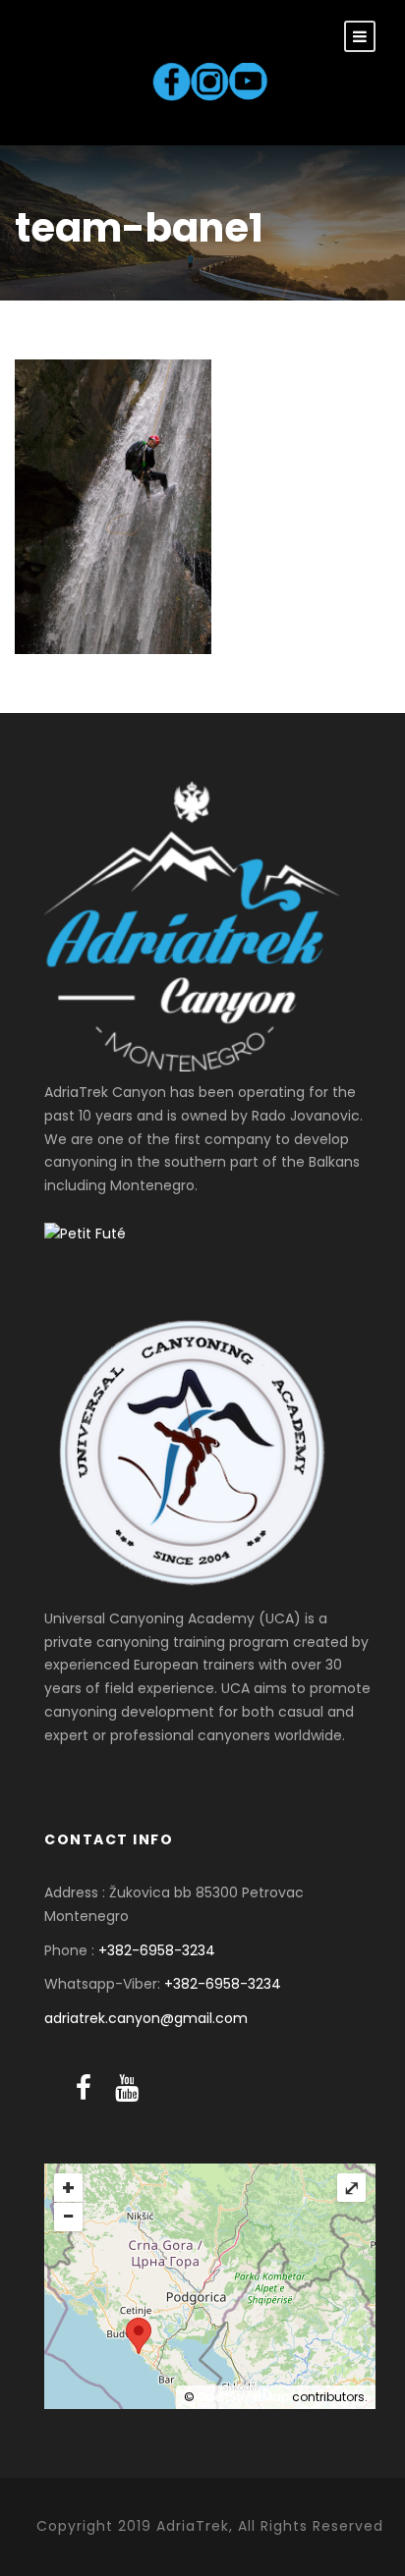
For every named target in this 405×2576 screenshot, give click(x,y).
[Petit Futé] (85, 1233)
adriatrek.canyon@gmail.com (146, 2018)
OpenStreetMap (243, 2397)
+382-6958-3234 (157, 1950)
